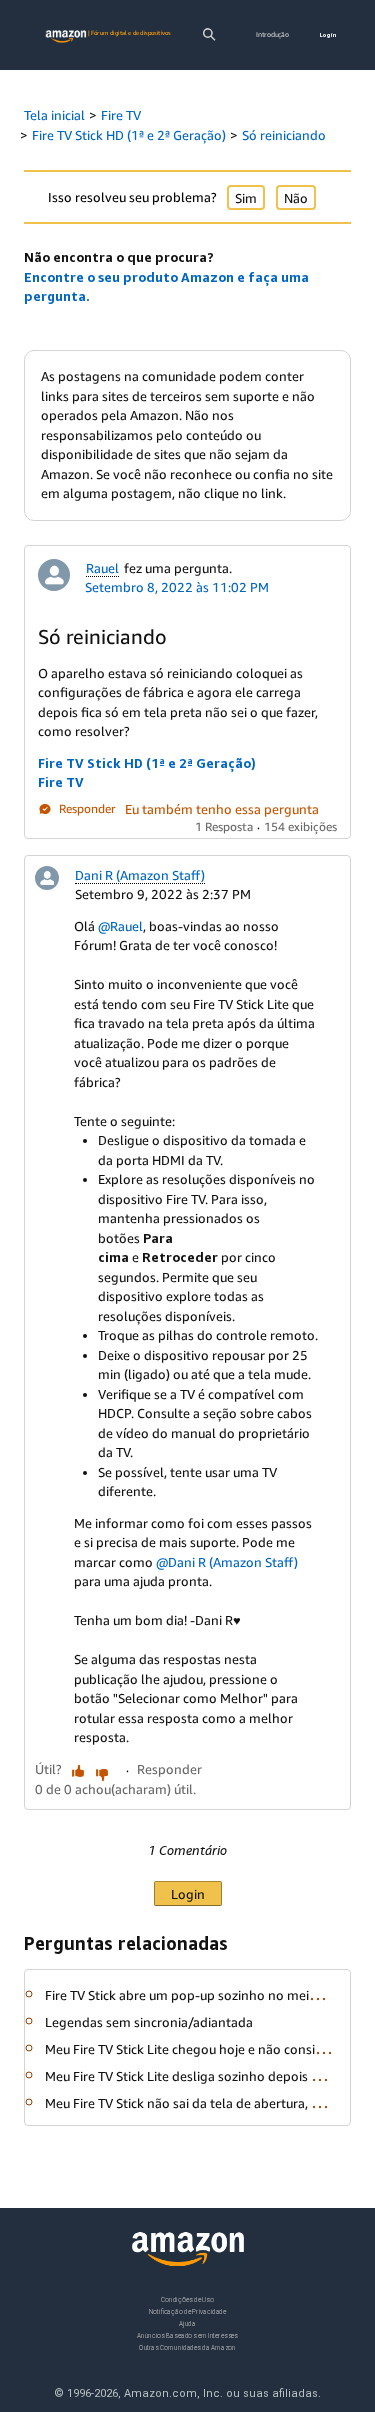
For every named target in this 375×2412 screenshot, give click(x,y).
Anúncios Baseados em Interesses (187, 2335)
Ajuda (187, 2323)
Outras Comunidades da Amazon (187, 2347)
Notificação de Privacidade (188, 2311)
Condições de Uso (187, 2299)
